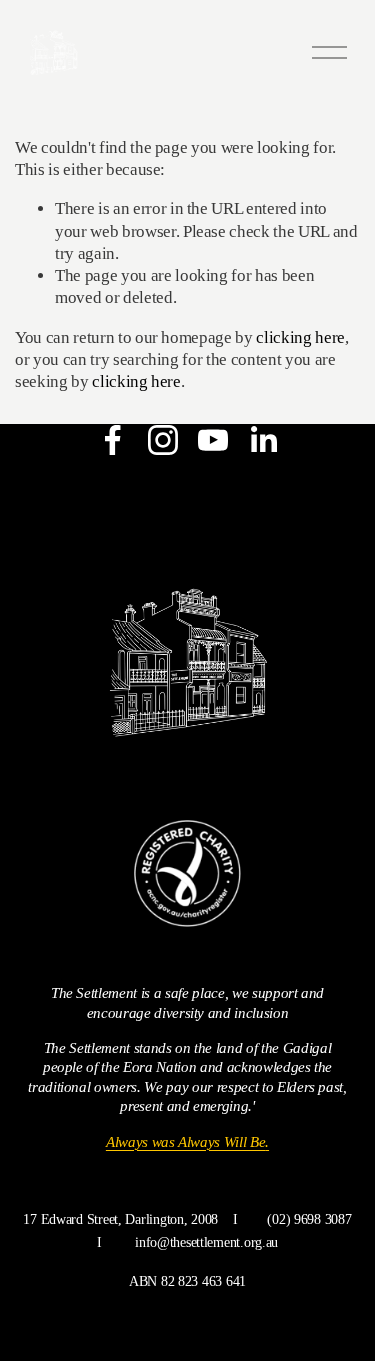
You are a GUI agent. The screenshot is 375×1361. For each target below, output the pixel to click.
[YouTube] (213, 440)
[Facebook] (113, 440)
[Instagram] (163, 440)
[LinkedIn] (263, 440)
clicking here (300, 337)
